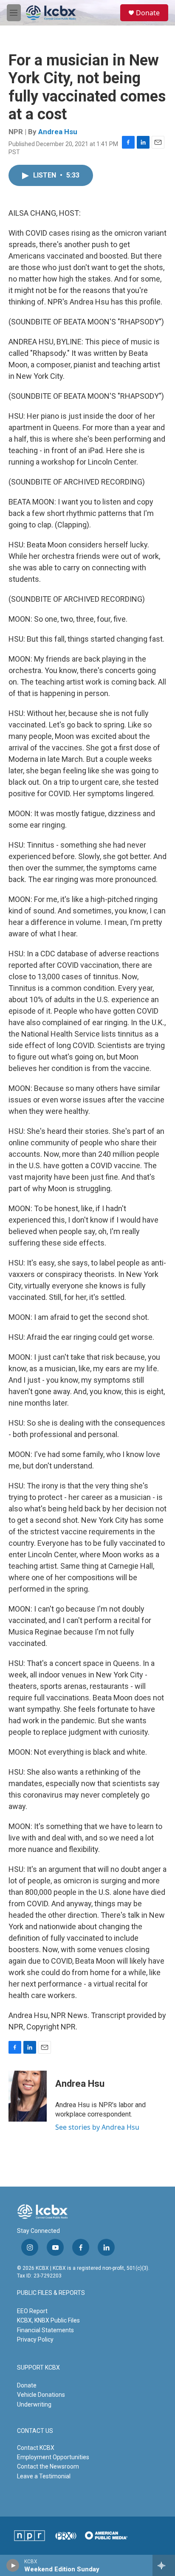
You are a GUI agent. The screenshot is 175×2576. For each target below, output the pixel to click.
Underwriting (34, 2404)
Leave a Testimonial (44, 2476)
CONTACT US (35, 2431)
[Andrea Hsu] (28, 2096)
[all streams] (164, 2565)
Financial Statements (45, 2330)
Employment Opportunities (53, 2457)
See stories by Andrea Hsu (97, 2127)
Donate (148, 13)
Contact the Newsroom (48, 2466)
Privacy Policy (35, 2339)
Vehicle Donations (41, 2395)
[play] (13, 2565)
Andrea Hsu (58, 132)
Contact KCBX (36, 2448)
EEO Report (32, 2311)
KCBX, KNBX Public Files (48, 2320)
